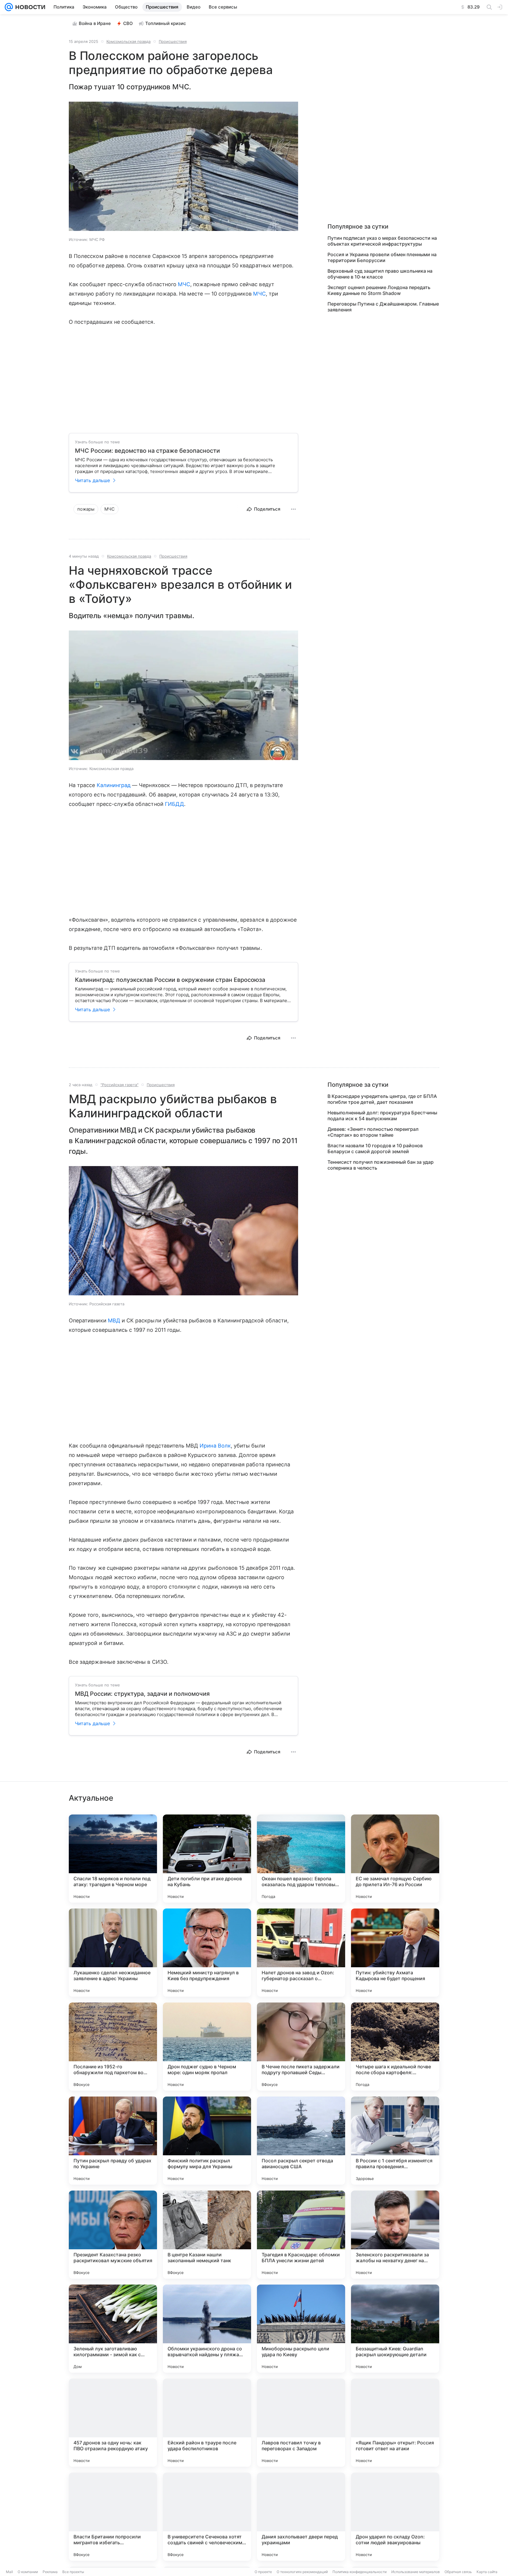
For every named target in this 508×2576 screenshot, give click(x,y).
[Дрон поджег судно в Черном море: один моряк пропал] (207, 2047)
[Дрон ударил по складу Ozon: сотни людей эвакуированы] (395, 2517)
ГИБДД (174, 804)
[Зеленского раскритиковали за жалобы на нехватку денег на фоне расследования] (395, 2235)
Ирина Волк (215, 1446)
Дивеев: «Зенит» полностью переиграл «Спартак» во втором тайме (373, 1132)
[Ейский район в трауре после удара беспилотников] (207, 2423)
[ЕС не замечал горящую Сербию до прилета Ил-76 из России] (395, 1859)
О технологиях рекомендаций (302, 2572)
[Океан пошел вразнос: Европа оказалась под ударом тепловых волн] (301, 1859)
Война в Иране (95, 23)
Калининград (114, 785)
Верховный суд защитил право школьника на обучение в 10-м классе (380, 274)
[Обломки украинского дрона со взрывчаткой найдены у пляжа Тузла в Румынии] (207, 2329)
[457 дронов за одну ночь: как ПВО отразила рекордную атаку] (113, 2423)
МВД (114, 1320)
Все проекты (73, 2572)
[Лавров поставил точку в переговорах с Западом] (301, 2423)
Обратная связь (458, 2572)
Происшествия (173, 41)
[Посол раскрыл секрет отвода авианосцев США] (301, 2141)
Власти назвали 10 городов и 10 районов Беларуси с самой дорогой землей (375, 1148)
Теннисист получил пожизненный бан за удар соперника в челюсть (381, 1165)
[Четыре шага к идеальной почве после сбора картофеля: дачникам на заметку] (395, 2047)
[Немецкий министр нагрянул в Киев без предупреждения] (207, 1953)
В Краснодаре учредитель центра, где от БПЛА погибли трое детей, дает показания (382, 1099)
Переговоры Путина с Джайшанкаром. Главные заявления (383, 307)
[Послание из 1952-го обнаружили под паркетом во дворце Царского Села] (113, 2047)
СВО (128, 23)
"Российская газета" (120, 1085)
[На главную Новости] (29, 7)
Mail (9, 2572)
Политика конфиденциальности (360, 2572)
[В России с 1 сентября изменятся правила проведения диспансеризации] (395, 2141)
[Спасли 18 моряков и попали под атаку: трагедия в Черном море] (113, 1859)
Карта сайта (487, 2572)
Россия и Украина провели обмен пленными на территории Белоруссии (382, 257)
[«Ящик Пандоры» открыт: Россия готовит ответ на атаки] (395, 2423)
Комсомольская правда (128, 41)
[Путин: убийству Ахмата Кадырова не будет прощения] (395, 1953)
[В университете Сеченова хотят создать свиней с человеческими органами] (207, 2517)
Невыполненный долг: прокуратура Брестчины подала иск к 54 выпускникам (382, 1116)
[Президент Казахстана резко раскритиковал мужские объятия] (113, 2235)
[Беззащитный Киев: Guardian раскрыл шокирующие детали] (395, 2329)
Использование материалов (416, 2572)
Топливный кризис (166, 23)
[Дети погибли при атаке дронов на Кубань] (207, 1859)
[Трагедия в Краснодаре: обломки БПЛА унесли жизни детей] (301, 2235)
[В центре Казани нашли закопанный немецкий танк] (207, 2235)
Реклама (50, 2572)
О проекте (263, 2572)
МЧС (184, 284)
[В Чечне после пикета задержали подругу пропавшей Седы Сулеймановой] (301, 2047)
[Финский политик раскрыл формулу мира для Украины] (207, 2141)
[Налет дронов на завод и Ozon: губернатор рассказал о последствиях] (301, 1953)
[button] (183, 167)
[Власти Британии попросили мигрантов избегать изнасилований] (113, 2517)
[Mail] (9, 7)
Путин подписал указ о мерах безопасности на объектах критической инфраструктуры (382, 241)
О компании (28, 2572)
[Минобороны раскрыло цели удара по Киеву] (301, 2329)
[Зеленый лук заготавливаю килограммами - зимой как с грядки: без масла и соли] (113, 2329)
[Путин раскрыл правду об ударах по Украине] (113, 2141)
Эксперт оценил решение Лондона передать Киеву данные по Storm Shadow (379, 290)
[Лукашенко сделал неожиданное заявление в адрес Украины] (113, 1953)
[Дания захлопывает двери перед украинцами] (301, 2517)
